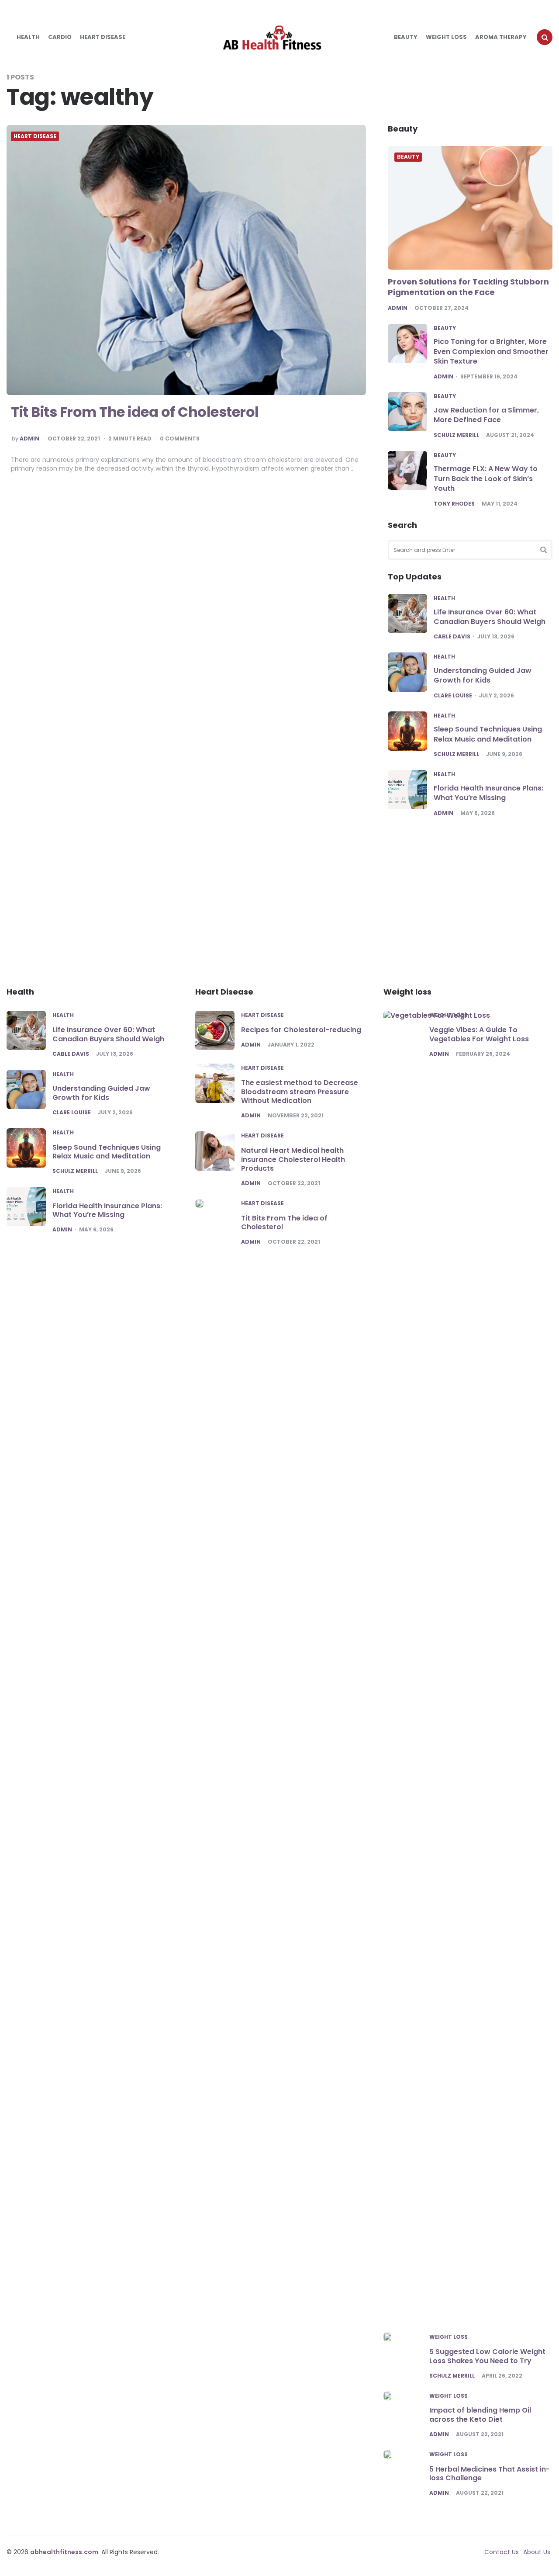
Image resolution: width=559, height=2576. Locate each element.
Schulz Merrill (456, 435)
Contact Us (502, 2552)
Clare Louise (453, 696)
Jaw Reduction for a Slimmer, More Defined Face (486, 415)
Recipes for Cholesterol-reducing (301, 1030)
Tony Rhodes (454, 504)
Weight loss (446, 37)
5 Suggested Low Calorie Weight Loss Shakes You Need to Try (487, 2356)
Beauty (406, 37)
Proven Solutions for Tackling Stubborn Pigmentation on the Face (468, 287)
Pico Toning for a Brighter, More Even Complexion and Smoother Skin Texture (491, 351)
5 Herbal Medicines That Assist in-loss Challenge (490, 2474)
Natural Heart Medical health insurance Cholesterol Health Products (293, 1160)
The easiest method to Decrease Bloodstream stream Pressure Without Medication (300, 1092)
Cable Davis (452, 637)
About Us (537, 2552)
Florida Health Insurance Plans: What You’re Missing (488, 793)
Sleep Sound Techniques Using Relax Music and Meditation (488, 734)
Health (28, 37)
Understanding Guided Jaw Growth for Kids (483, 675)
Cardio (60, 37)
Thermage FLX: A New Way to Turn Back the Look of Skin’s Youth (486, 478)
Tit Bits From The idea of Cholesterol (135, 412)
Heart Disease (103, 37)
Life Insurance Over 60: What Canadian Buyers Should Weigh (490, 617)
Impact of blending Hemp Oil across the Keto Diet (480, 2415)
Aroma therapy (501, 37)
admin (29, 439)
